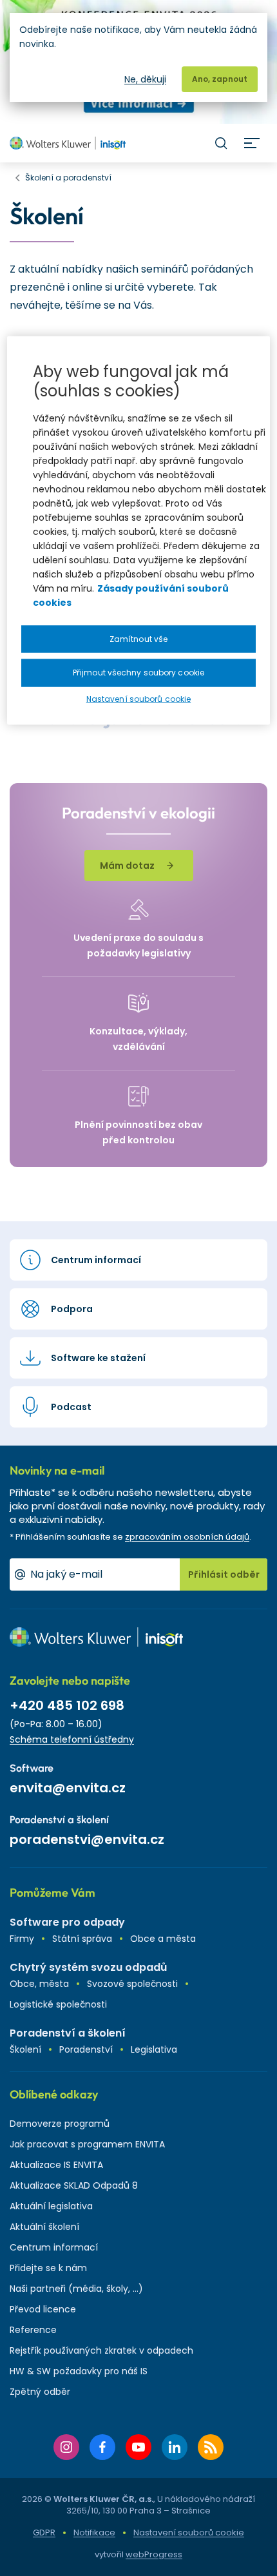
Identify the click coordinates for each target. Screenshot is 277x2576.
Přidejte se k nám (48, 2268)
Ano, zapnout (220, 79)
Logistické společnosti (58, 2004)
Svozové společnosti (132, 1984)
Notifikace (94, 2532)
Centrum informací (54, 2247)
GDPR (44, 2532)
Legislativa (154, 2049)
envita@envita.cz (68, 1788)
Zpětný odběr (40, 2392)
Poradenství (86, 2049)
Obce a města (163, 1939)
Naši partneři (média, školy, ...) (76, 2289)
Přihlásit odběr (224, 1574)
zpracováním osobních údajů (187, 1537)
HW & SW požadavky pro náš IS (79, 2371)
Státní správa (82, 1939)
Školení (25, 2049)
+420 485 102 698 (67, 1705)
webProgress (154, 2554)
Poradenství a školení (68, 2033)
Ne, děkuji (145, 79)
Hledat (221, 143)
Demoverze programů (60, 2124)
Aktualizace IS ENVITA (56, 2165)
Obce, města (39, 1984)
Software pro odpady (67, 1922)
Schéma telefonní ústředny (72, 1739)
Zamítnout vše (138, 638)
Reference (33, 2330)
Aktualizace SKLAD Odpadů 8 (74, 2185)
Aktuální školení (44, 2227)
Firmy (22, 1939)
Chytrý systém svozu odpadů (88, 1967)
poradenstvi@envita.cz (87, 1839)
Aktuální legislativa (51, 2206)
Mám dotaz (127, 866)
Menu (252, 143)
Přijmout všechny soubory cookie (138, 673)
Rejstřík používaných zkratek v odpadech (101, 2350)
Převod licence (43, 2309)
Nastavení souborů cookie (189, 2533)
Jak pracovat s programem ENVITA (87, 2144)
